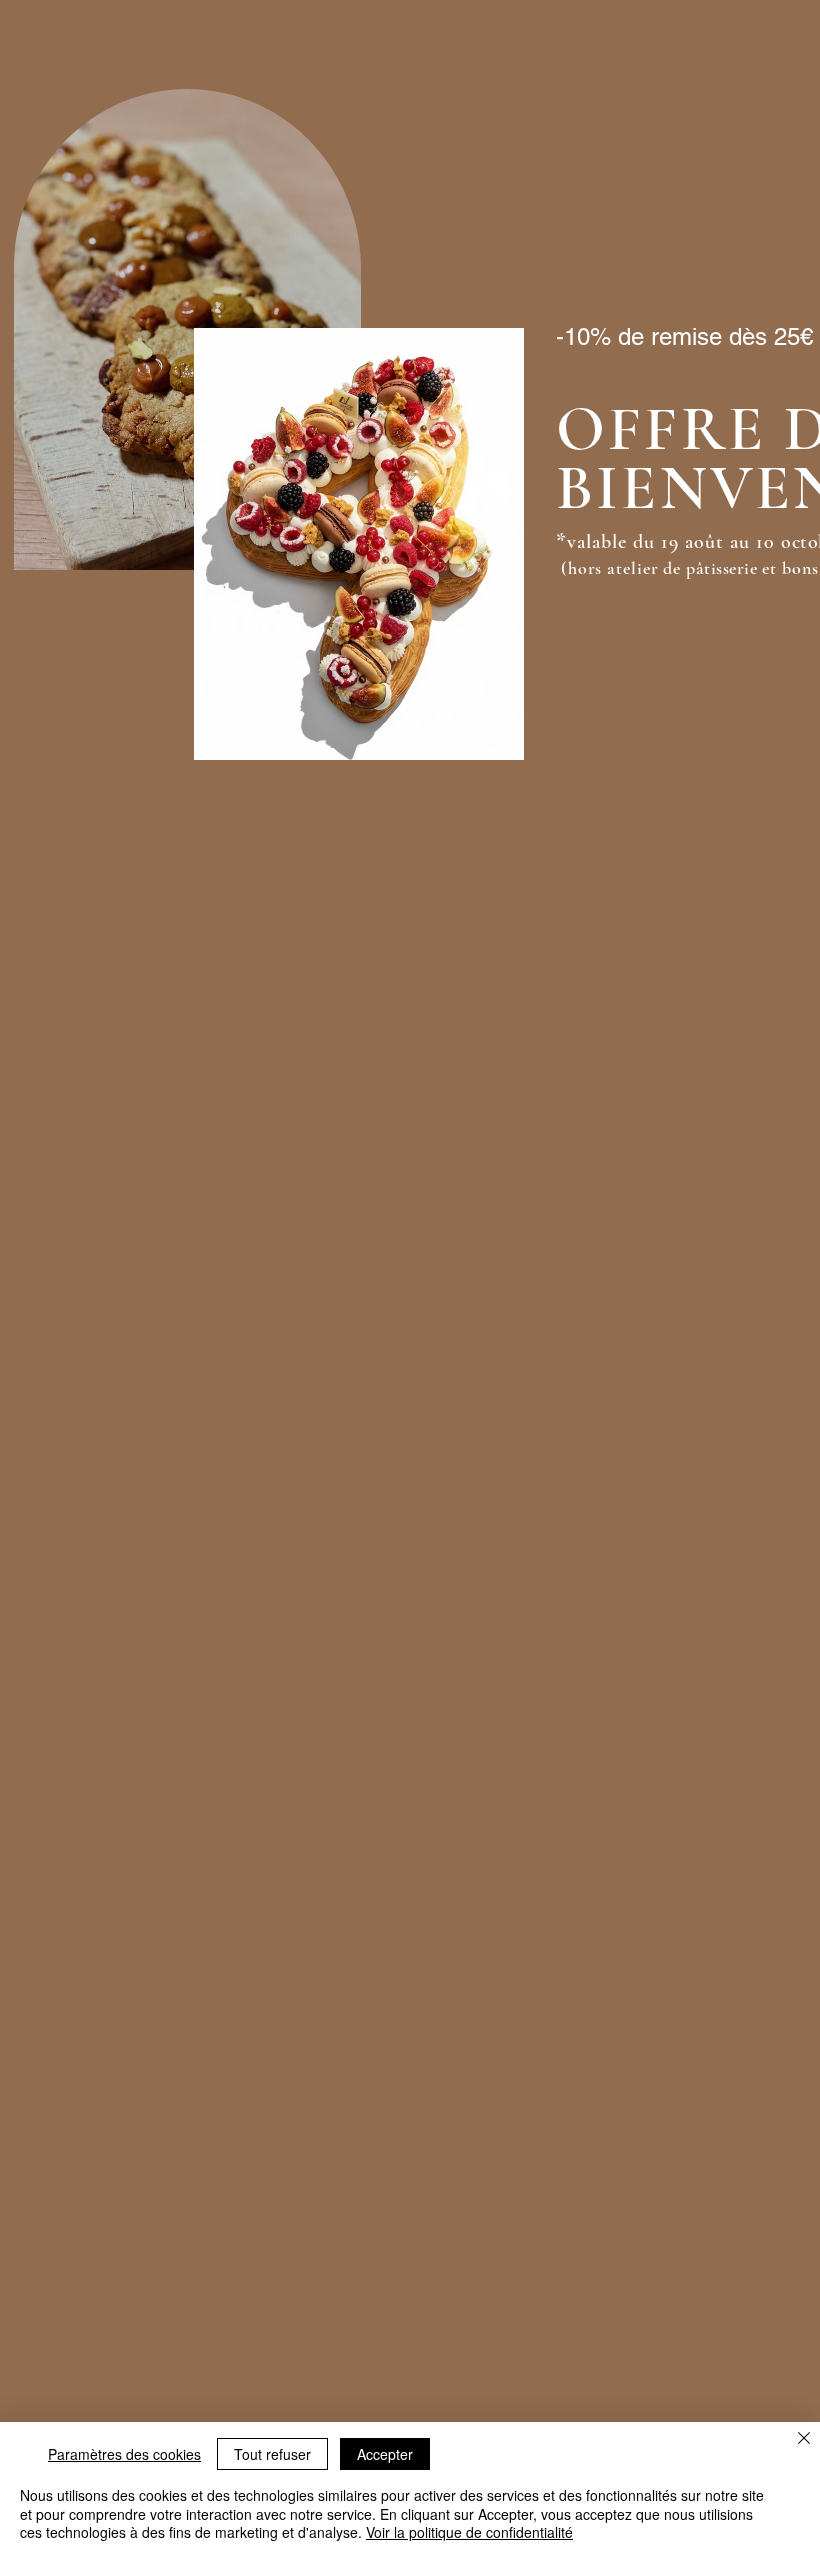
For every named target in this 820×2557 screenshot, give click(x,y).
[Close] (804, 2440)
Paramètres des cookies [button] (124, 2454)
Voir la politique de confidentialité (469, 2532)
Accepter (385, 2454)
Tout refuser (272, 2454)
